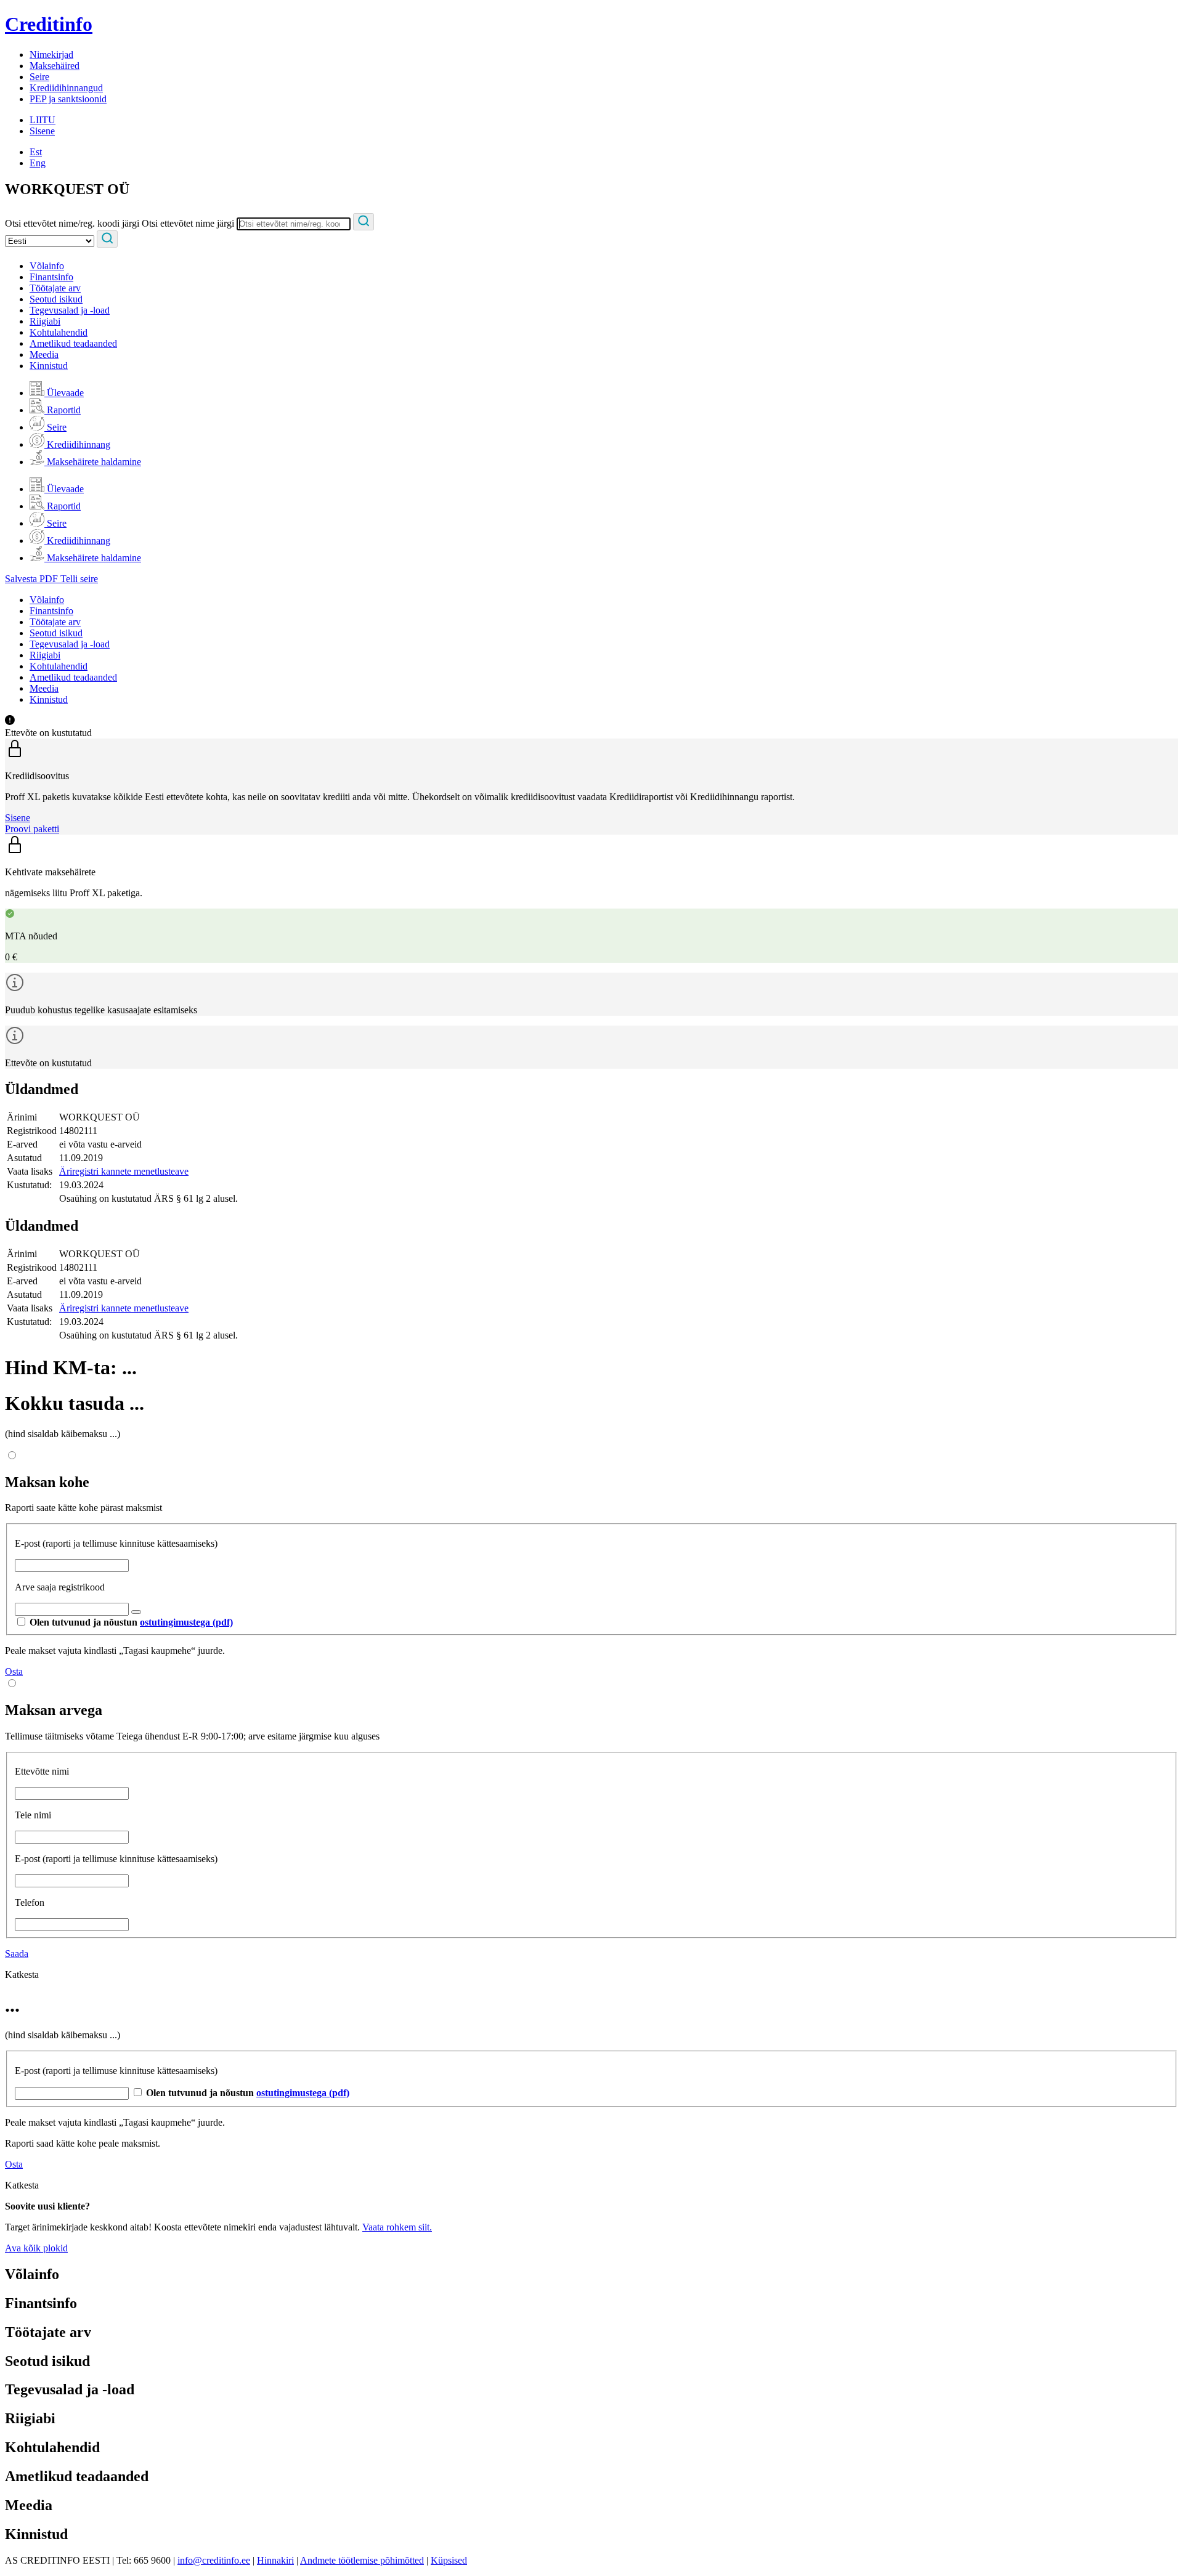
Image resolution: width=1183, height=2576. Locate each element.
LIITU (43, 120)
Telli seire (79, 579)
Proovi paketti (32, 829)
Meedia (44, 354)
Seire (39, 77)
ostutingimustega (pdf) (186, 1622)
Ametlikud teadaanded (73, 343)
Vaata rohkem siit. (397, 2227)
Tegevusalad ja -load (70, 310)
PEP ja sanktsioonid (68, 99)
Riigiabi (45, 321)
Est (36, 152)
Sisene (42, 131)
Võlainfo (47, 266)
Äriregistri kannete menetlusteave (124, 1171)
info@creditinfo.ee (214, 2560)
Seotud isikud (56, 299)
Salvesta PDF (33, 579)
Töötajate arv (55, 288)
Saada (17, 1954)
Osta (14, 1671)
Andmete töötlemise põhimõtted (362, 2560)
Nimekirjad (51, 55)
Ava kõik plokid (36, 2248)
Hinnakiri (275, 2560)
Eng (38, 163)
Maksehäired (55, 66)
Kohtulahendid (59, 332)
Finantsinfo (51, 277)
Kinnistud (49, 366)
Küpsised (449, 2560)
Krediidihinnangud (66, 88)
